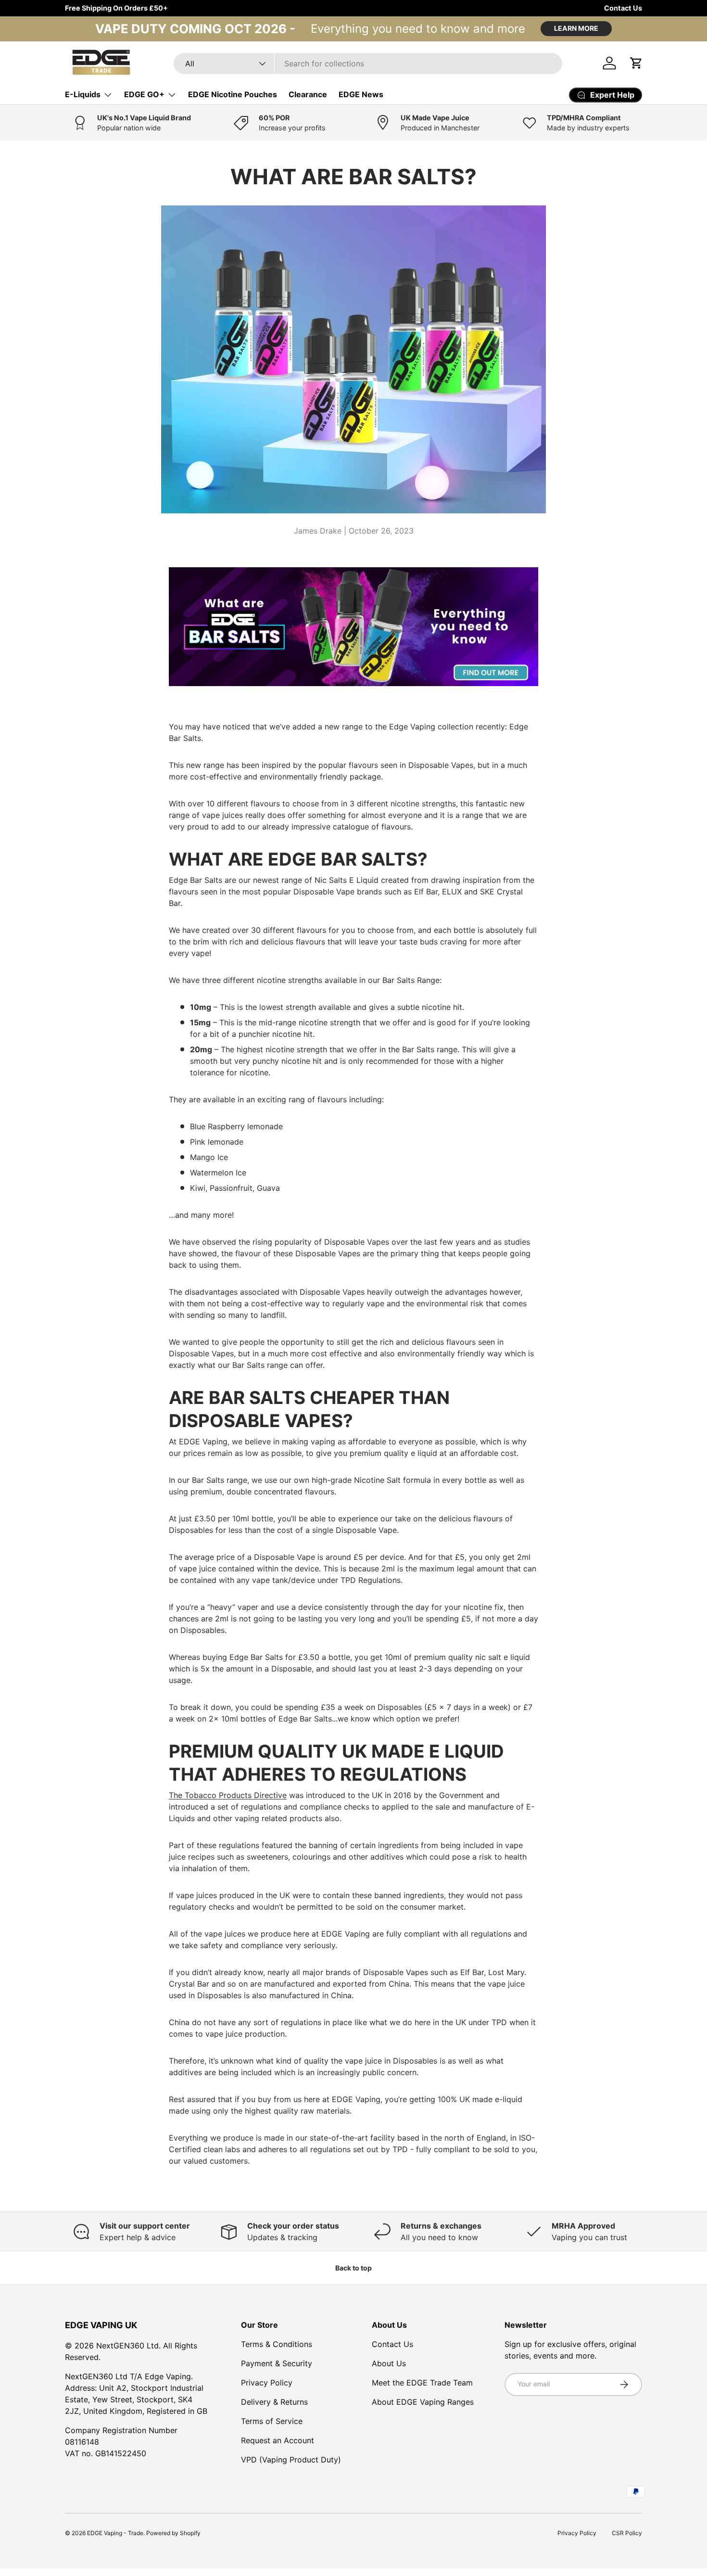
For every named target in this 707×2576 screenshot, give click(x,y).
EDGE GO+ (144, 94)
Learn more (576, 28)
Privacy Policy (267, 2383)
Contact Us (623, 8)
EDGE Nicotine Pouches (233, 94)
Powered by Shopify (173, 2533)
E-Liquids (83, 94)
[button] (636, 63)
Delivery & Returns (274, 2402)
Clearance (308, 94)
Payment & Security (277, 2363)
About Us (389, 2363)
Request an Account (278, 2440)
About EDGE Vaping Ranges (423, 2402)
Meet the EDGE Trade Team (422, 2383)
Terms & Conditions (277, 2344)
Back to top (353, 2268)
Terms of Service (272, 2421)
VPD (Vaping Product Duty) (291, 2460)
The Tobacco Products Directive (228, 1795)
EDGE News (361, 94)
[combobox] (368, 64)
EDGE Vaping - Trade (115, 2533)
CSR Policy (627, 2533)
